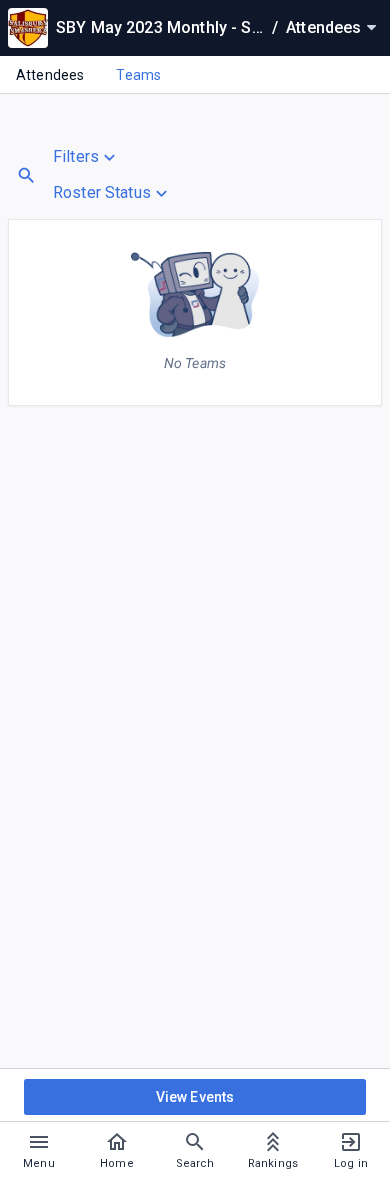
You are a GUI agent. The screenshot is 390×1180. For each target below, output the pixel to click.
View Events (195, 1097)
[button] (112, 157)
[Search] (26, 175)
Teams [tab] (138, 75)
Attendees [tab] (50, 75)
